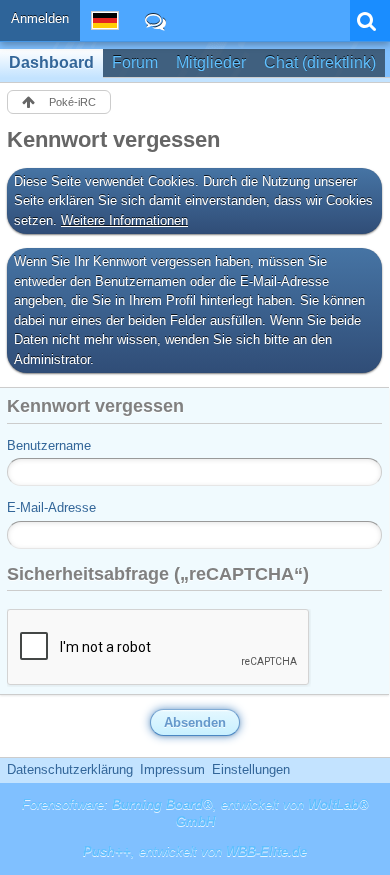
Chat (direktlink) (320, 62)
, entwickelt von (195, 851)
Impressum (172, 769)
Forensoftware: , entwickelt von (195, 813)
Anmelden (40, 18)
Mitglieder (211, 62)
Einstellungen (251, 769)
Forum (135, 62)
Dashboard (51, 62)
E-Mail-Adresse (51, 507)
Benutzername (49, 445)
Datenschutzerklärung (70, 769)
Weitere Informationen (124, 220)
